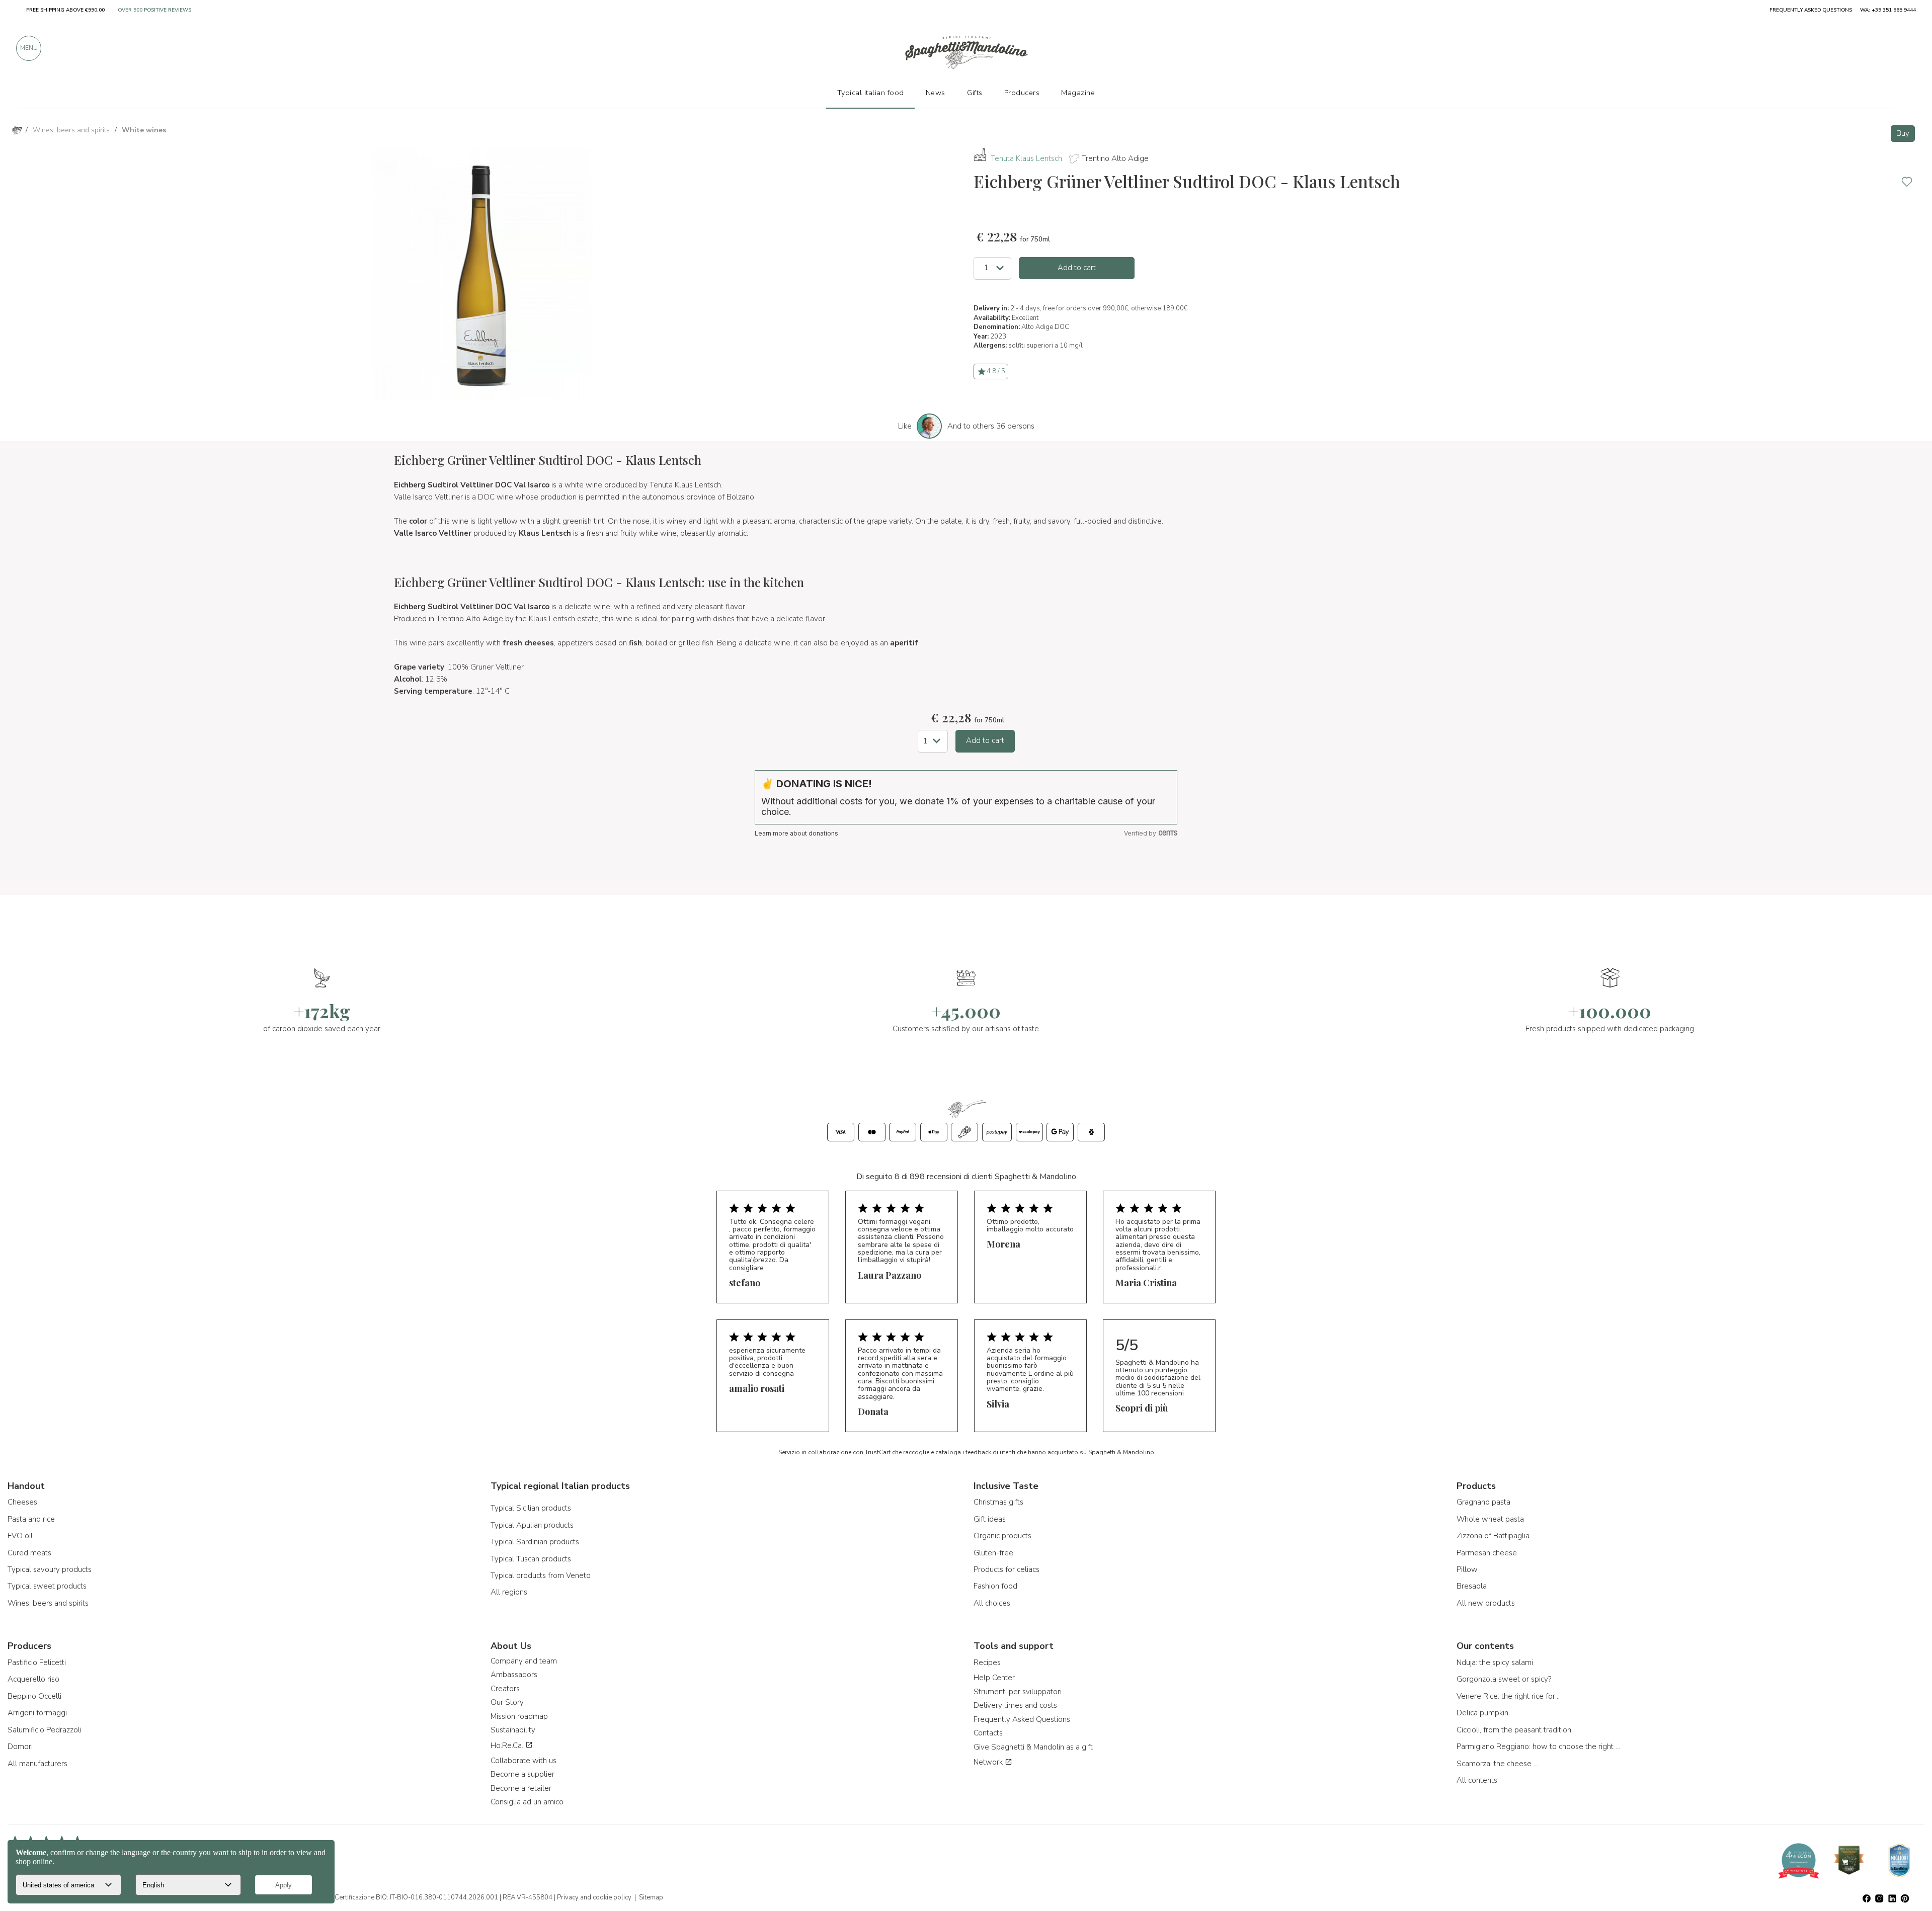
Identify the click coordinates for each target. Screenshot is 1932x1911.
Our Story (507, 1702)
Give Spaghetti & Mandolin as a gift (1033, 1747)
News (936, 93)
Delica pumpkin (1482, 1713)
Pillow (1467, 1569)
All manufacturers (37, 1764)
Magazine (1078, 93)
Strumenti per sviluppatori (1018, 1692)
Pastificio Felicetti (37, 1663)
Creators (505, 1689)
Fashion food (995, 1586)
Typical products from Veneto (541, 1575)
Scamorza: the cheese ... (1497, 1764)
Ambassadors (514, 1675)
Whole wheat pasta (1490, 1519)
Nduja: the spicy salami (1495, 1663)
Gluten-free (993, 1553)
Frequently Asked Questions (1022, 1719)
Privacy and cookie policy (594, 1897)
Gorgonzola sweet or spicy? (1504, 1679)
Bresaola (1472, 1586)
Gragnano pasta (1483, 1502)
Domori (20, 1747)
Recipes (987, 1663)
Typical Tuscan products (531, 1559)
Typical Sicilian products (531, 1508)
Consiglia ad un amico (527, 1802)
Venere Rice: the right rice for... (1508, 1696)
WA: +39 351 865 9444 (1888, 10)
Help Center (994, 1678)
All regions (509, 1592)
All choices (992, 1603)
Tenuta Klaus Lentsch (1026, 158)
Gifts (975, 93)
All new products (1486, 1603)
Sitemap (651, 1897)
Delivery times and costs (1015, 1705)
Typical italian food (871, 93)
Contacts (988, 1733)
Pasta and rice (31, 1519)
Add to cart (1077, 268)
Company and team (524, 1661)
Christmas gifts (998, 1502)
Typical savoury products (50, 1569)
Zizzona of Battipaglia (1493, 1536)
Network (989, 1762)
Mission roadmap (519, 1716)
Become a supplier (522, 1774)
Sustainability (513, 1730)
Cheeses (22, 1502)
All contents (1477, 1780)
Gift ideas (990, 1519)
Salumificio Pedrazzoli (45, 1730)
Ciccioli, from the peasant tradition (1514, 1730)
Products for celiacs (1007, 1569)
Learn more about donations (796, 833)
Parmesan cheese (1487, 1553)
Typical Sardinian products (535, 1542)
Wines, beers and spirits (48, 1603)
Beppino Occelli (34, 1696)
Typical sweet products (47, 1586)
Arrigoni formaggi (37, 1713)
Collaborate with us (524, 1761)
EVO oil (20, 1536)
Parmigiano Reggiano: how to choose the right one (1540, 1747)
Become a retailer (521, 1788)
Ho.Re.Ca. (508, 1746)
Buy (1903, 133)
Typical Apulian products (532, 1525)
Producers (1022, 93)
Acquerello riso (33, 1679)
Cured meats (29, 1553)
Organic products (1002, 1536)
